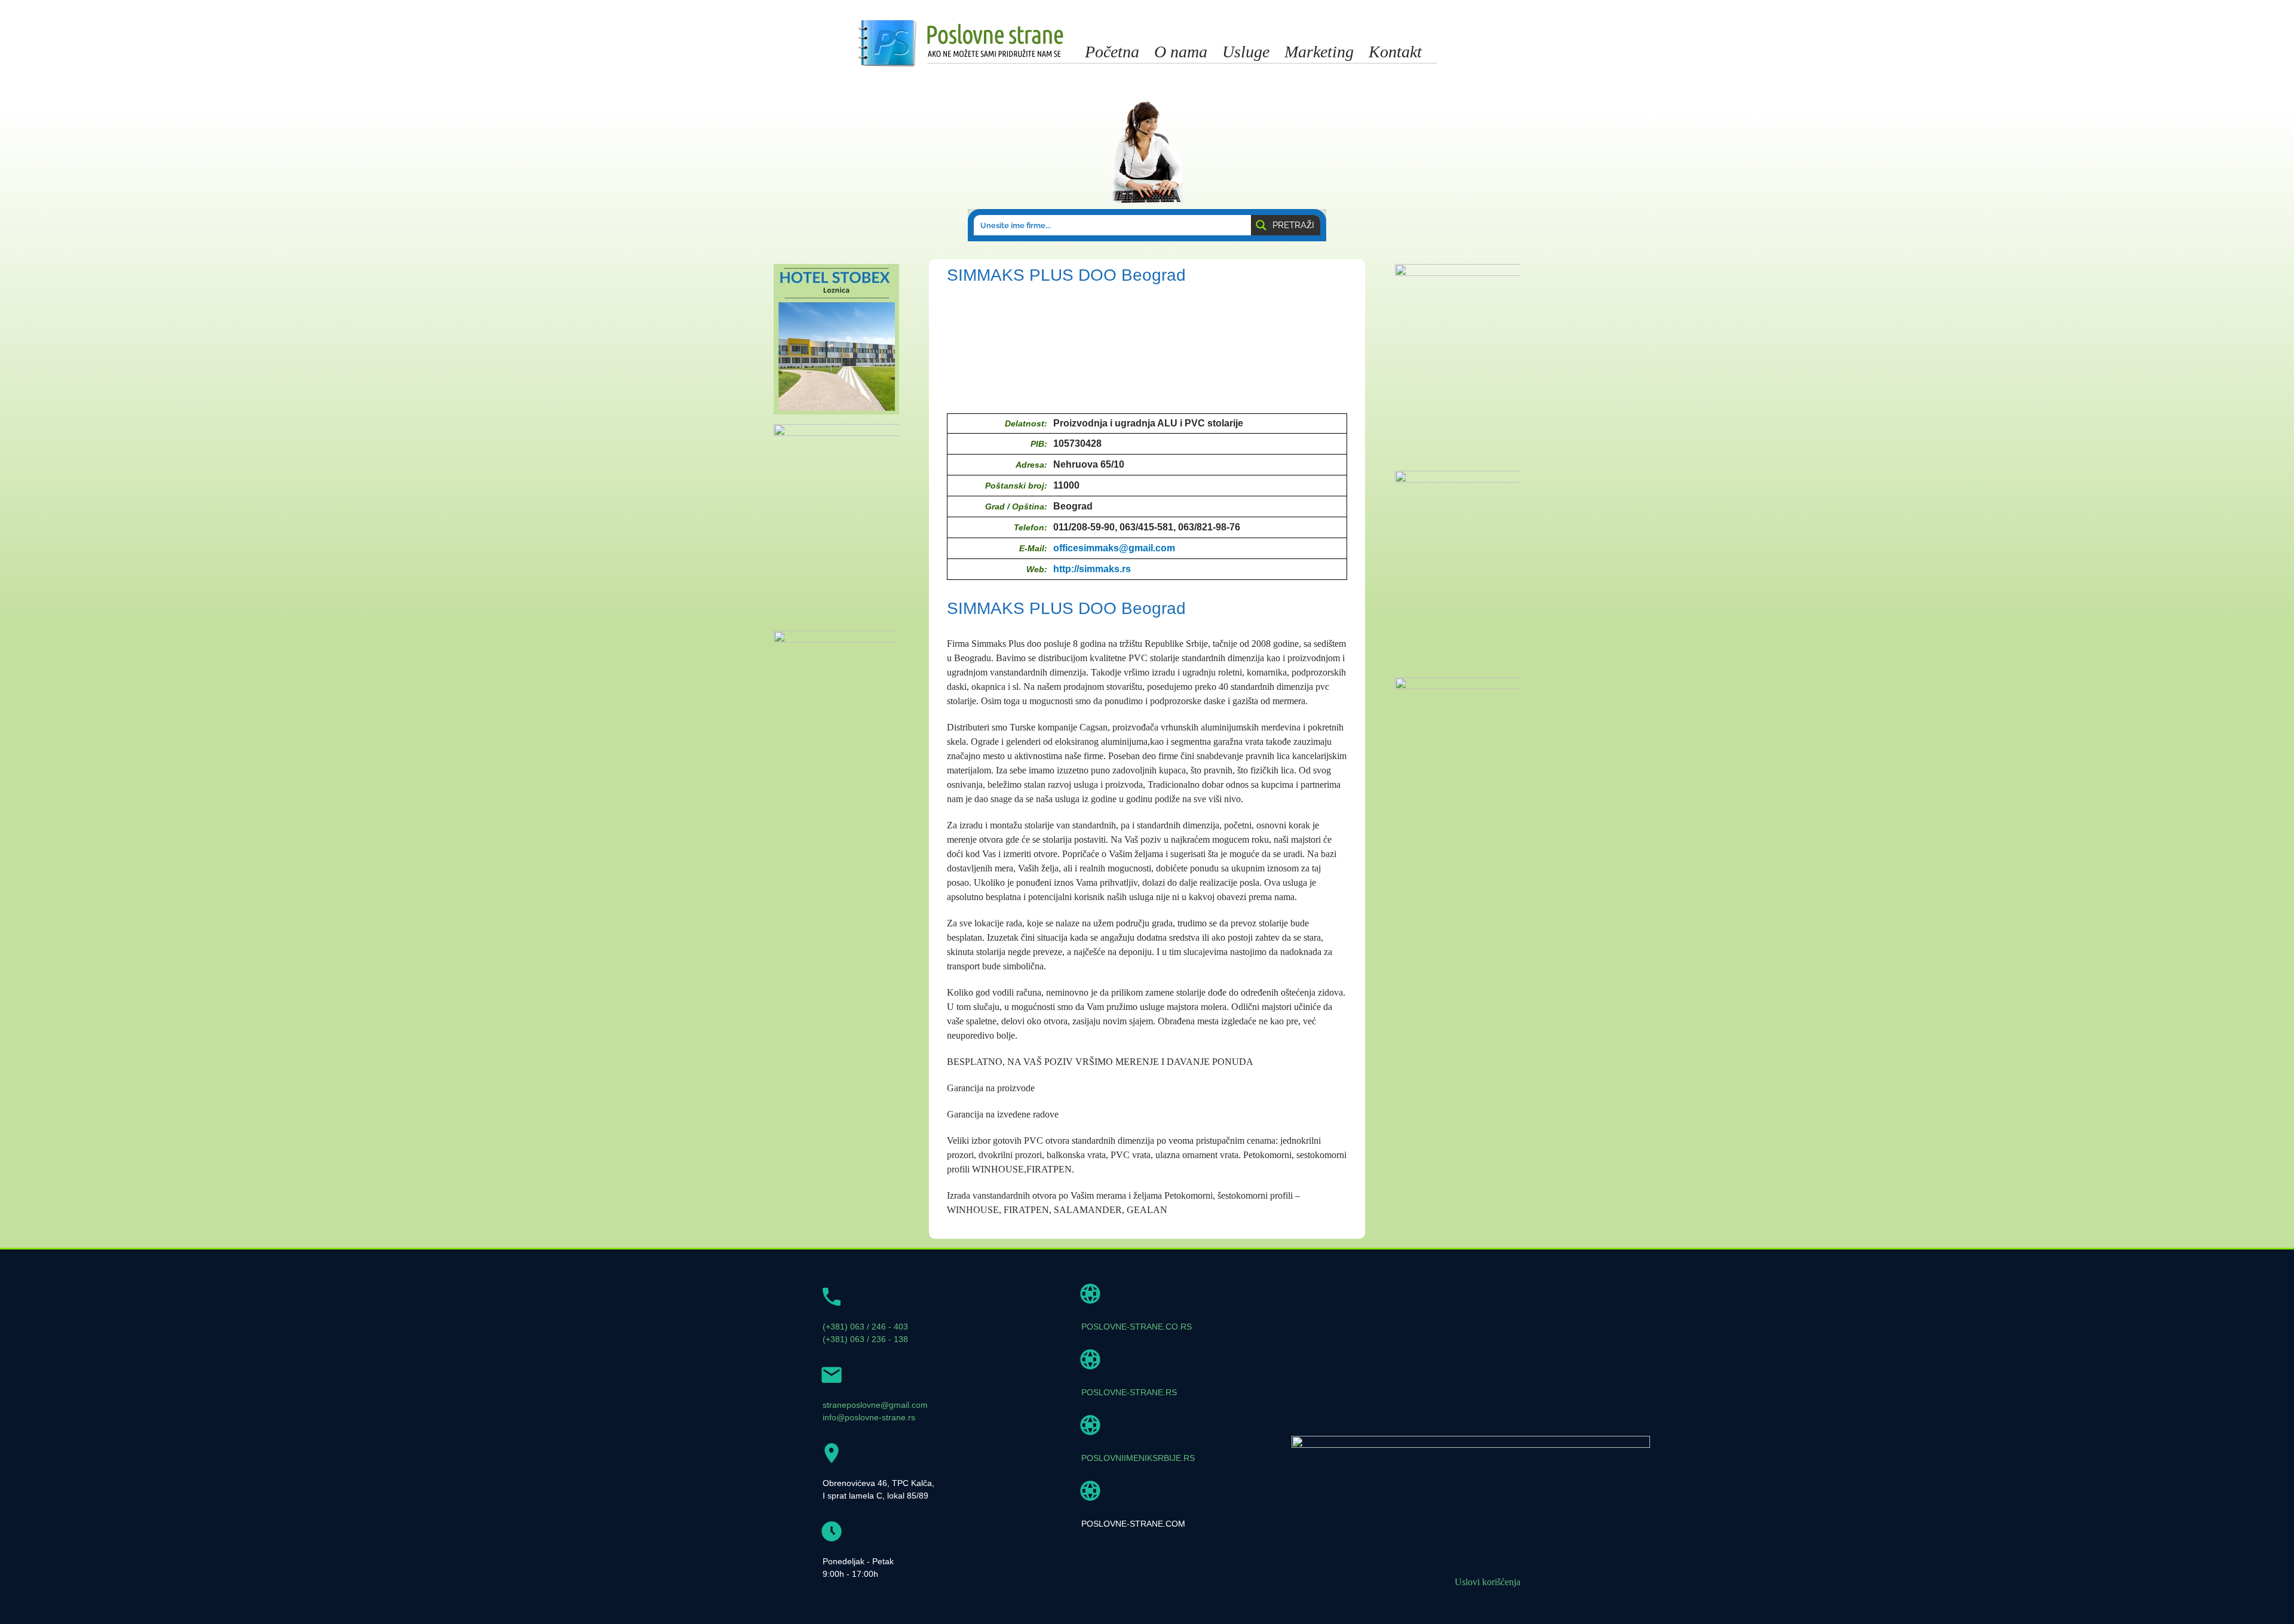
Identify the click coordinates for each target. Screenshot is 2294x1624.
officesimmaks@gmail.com (1114, 548)
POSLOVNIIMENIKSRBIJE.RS (1138, 1458)
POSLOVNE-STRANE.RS (1129, 1392)
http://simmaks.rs (1092, 569)
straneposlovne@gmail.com (875, 1405)
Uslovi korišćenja (1488, 1582)
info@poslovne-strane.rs (869, 1417)
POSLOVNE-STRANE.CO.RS (1137, 1327)
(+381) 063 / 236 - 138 (865, 1339)
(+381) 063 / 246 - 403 (865, 1327)
